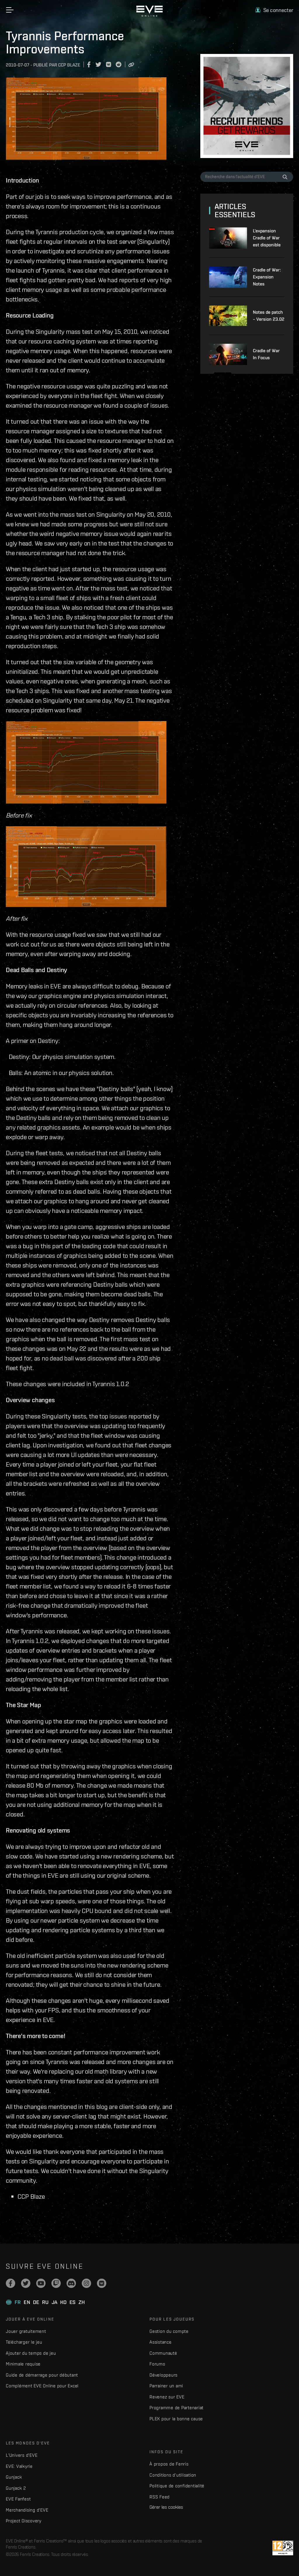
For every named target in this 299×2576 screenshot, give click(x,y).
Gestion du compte (169, 2331)
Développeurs (164, 2375)
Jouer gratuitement (26, 2331)
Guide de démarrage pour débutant (42, 2375)
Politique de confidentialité (177, 2486)
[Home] (149, 15)
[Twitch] (56, 2283)
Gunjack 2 (16, 2488)
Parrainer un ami (166, 2386)
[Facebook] (11, 2283)
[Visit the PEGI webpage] (283, 2548)
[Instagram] (86, 2283)
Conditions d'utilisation (173, 2475)
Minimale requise (23, 2364)
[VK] (102, 2283)
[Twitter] (26, 2283)
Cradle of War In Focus (266, 354)
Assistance (161, 2342)
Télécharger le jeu (24, 2342)
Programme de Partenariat (177, 2408)
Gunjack (14, 2477)
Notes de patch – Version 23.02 (269, 316)
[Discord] (71, 2283)
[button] (274, 10)
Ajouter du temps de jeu (31, 2353)
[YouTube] (41, 2283)
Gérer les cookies (166, 2507)
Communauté (163, 2353)
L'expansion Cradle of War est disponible (267, 238)
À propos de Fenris (169, 2464)
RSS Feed (160, 2497)
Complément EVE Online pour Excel (42, 2386)
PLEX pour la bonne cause (176, 2419)
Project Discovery (24, 2521)
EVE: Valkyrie (19, 2466)
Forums (157, 2364)
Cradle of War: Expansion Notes (267, 277)
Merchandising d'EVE (27, 2510)
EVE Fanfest (18, 2499)
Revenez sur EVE (167, 2397)
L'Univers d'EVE (22, 2455)
